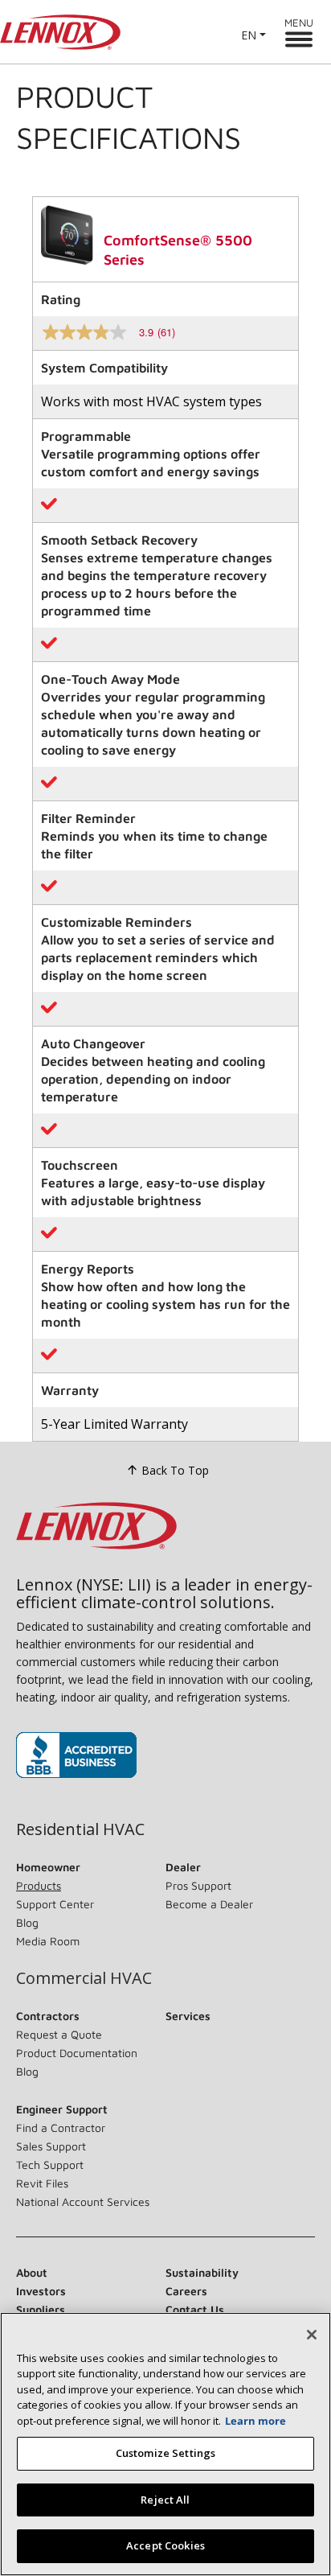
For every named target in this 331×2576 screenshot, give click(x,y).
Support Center (55, 1904)
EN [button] (249, 35)
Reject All (165, 2500)
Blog (27, 1922)
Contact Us (195, 2309)
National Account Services (83, 2202)
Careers (186, 2291)
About (32, 2272)
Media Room (48, 1941)
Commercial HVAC (84, 1978)
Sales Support (51, 2146)
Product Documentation (77, 2053)
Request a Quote (59, 2034)
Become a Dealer (209, 1904)
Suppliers (41, 2309)
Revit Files (42, 2183)
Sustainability (202, 2272)
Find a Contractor (61, 2127)
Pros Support (198, 1885)
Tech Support (50, 2164)
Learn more (255, 2421)
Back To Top (175, 1470)
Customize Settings (165, 2453)
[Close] (312, 2335)
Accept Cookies (165, 2545)
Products (39, 1885)
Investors (41, 2291)
